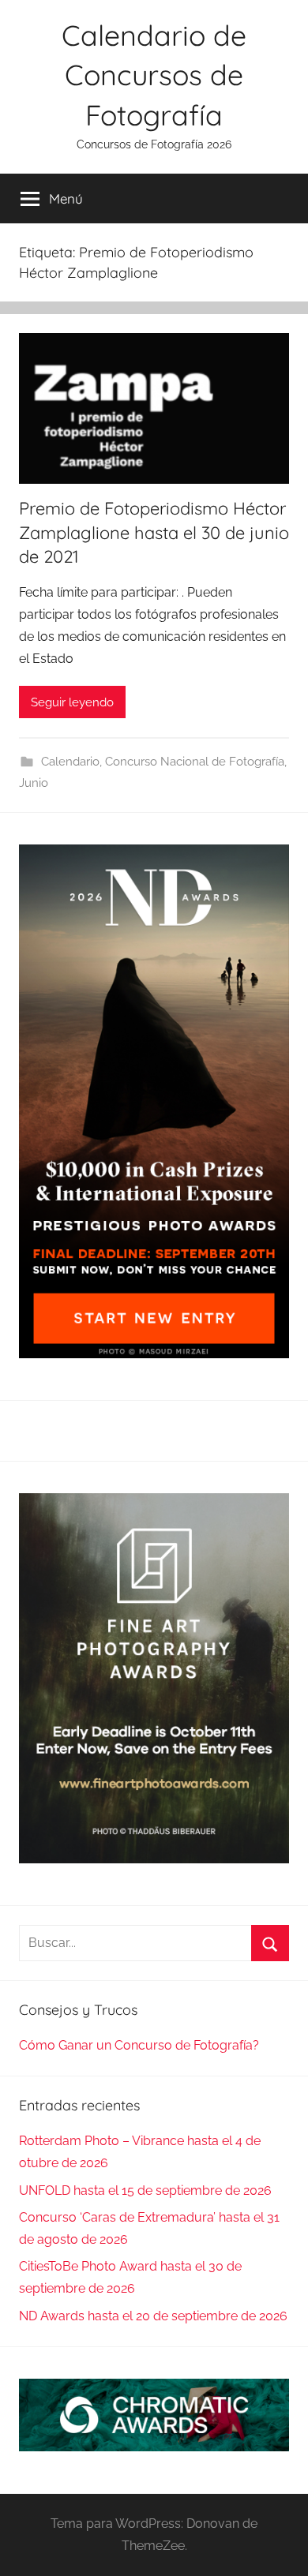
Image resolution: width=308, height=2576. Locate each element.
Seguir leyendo (72, 702)
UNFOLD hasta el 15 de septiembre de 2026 (145, 2190)
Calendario (70, 762)
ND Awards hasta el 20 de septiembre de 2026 (153, 2316)
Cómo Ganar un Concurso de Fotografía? (139, 2045)
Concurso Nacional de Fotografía (195, 762)
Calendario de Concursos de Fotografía (154, 75)
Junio (34, 783)
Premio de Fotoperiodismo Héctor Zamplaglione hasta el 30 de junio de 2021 (154, 533)
